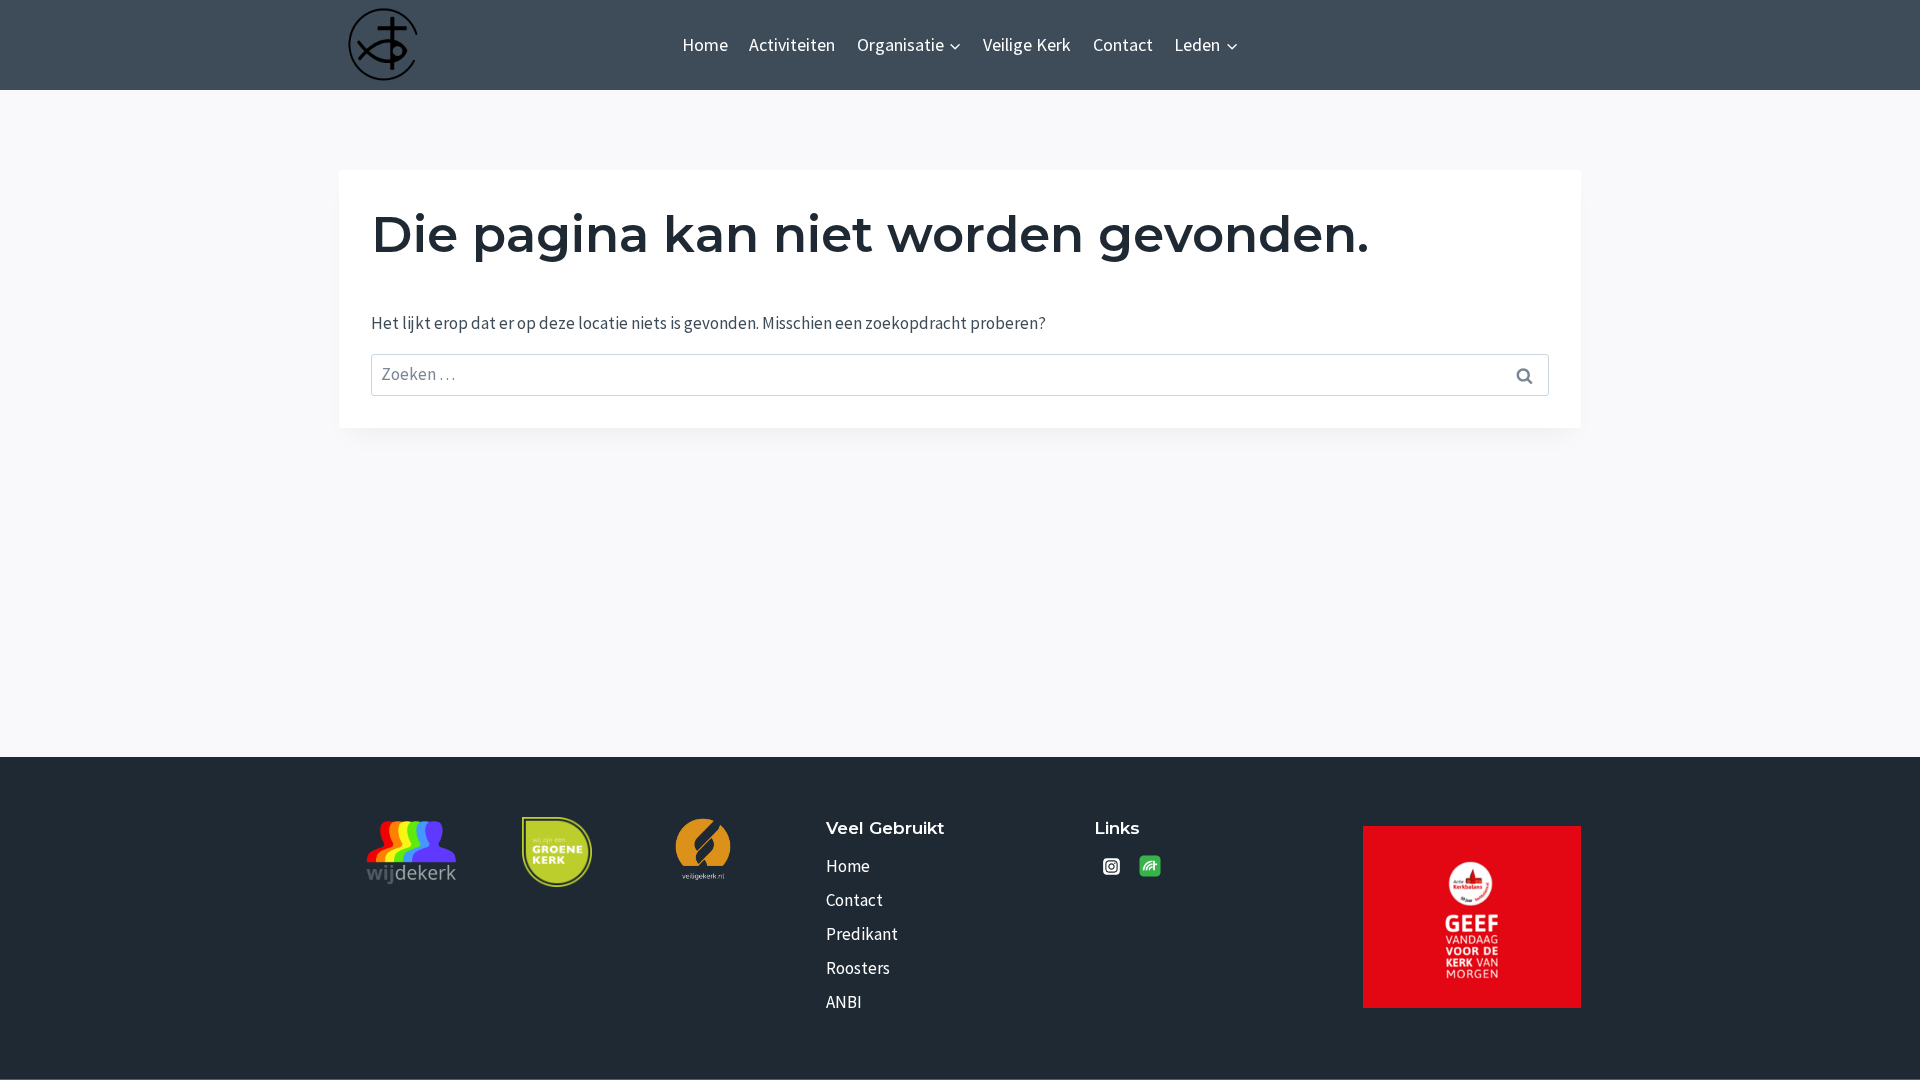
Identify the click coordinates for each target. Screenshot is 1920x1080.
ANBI (844, 1002)
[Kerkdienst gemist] (1150, 866)
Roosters (858, 968)
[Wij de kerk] (412, 853)
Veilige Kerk (1027, 44)
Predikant (862, 934)
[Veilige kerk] (703, 848)
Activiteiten (792, 44)
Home (705, 44)
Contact (1123, 44)
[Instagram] (1111, 866)
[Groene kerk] (557, 852)
